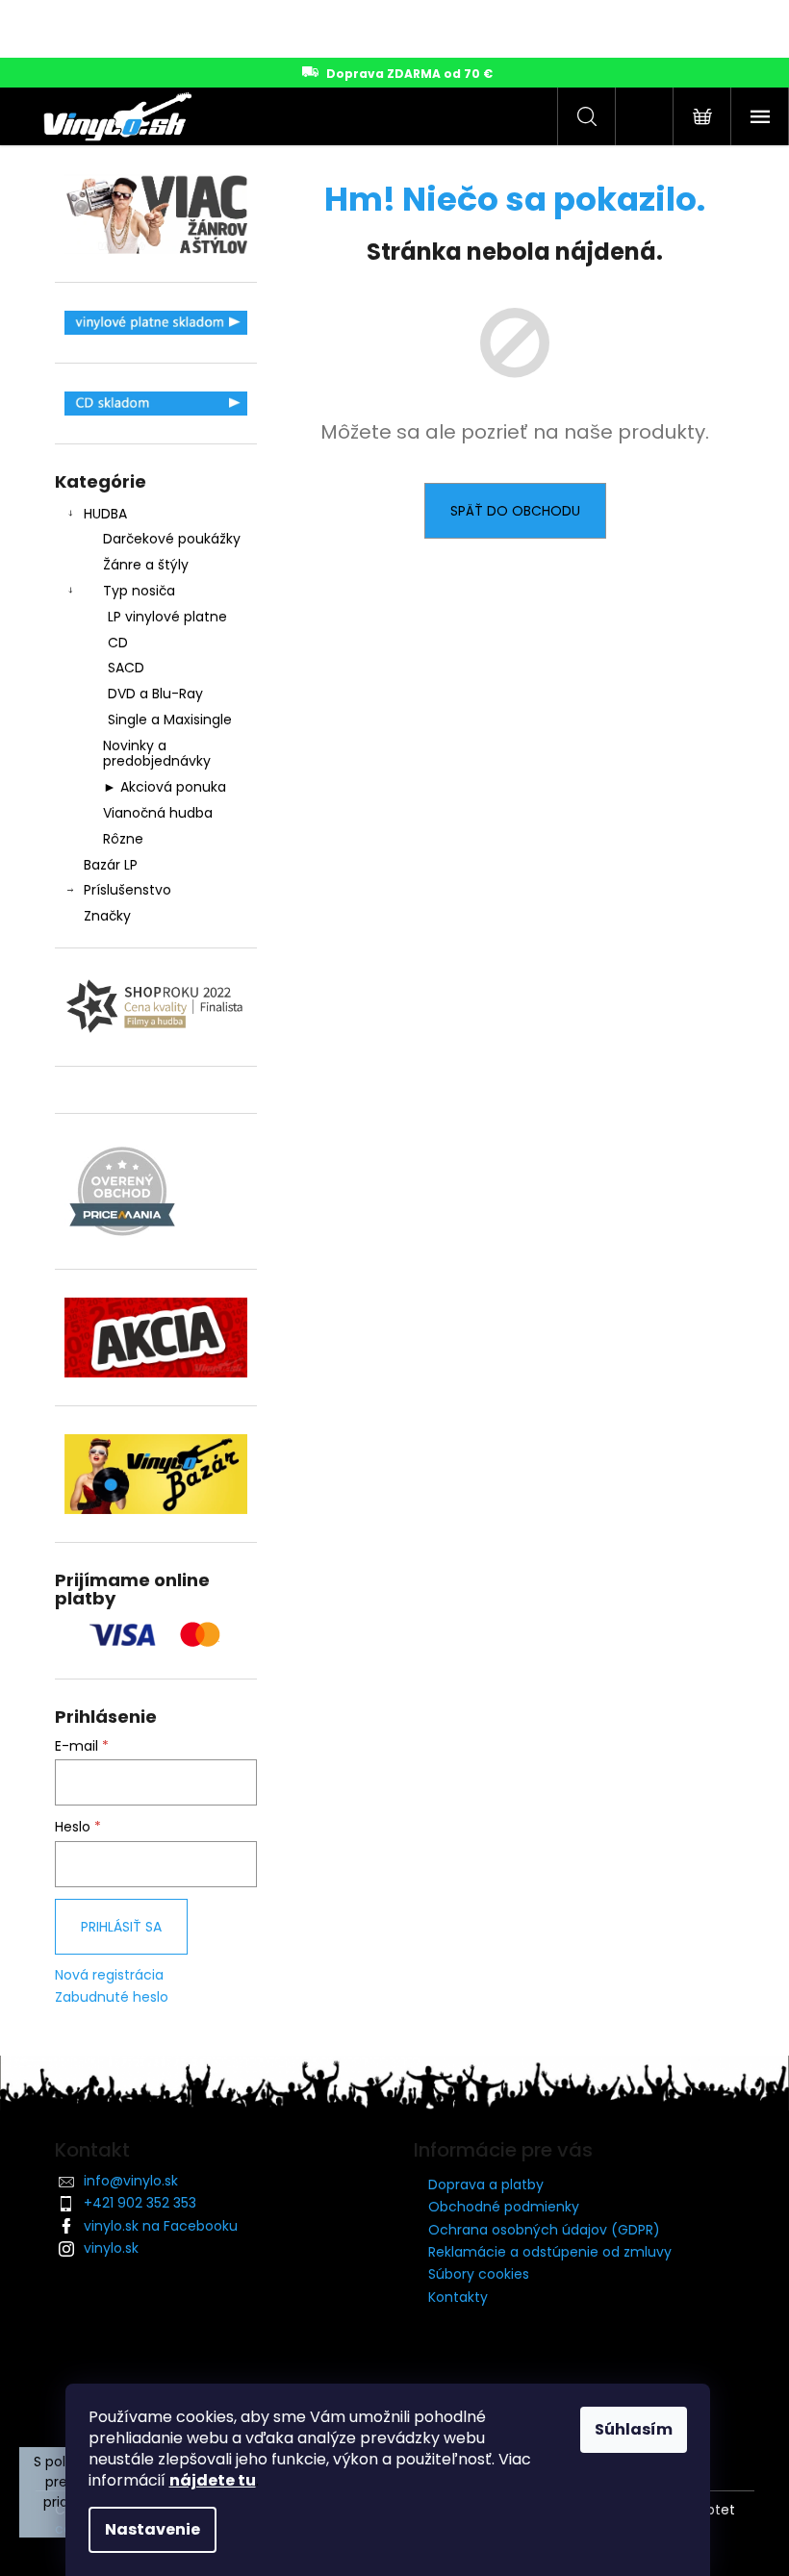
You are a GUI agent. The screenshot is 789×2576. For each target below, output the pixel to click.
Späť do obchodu (515, 511)
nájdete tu (213, 2480)
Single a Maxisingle (170, 720)
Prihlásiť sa (121, 1927)
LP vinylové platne (167, 617)
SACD (126, 668)
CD (118, 643)
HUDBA (105, 514)
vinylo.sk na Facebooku (161, 2226)
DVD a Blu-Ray (155, 694)
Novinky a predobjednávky (157, 754)
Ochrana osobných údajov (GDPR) (544, 2230)
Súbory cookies (479, 2274)
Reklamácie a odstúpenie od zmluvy (550, 2252)
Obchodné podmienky (504, 2207)
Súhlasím (634, 2429)
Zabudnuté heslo (112, 1997)
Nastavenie (153, 2529)
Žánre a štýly (146, 565)
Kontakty (458, 2297)
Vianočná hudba (158, 813)
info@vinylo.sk (131, 2181)
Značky (107, 916)
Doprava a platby (486, 2185)
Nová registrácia (109, 1975)
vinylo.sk (111, 2248)
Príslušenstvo (127, 890)
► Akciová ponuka (165, 787)
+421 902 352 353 (140, 2203)
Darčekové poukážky (172, 539)
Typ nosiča (139, 591)
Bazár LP (111, 865)
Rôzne (123, 839)
